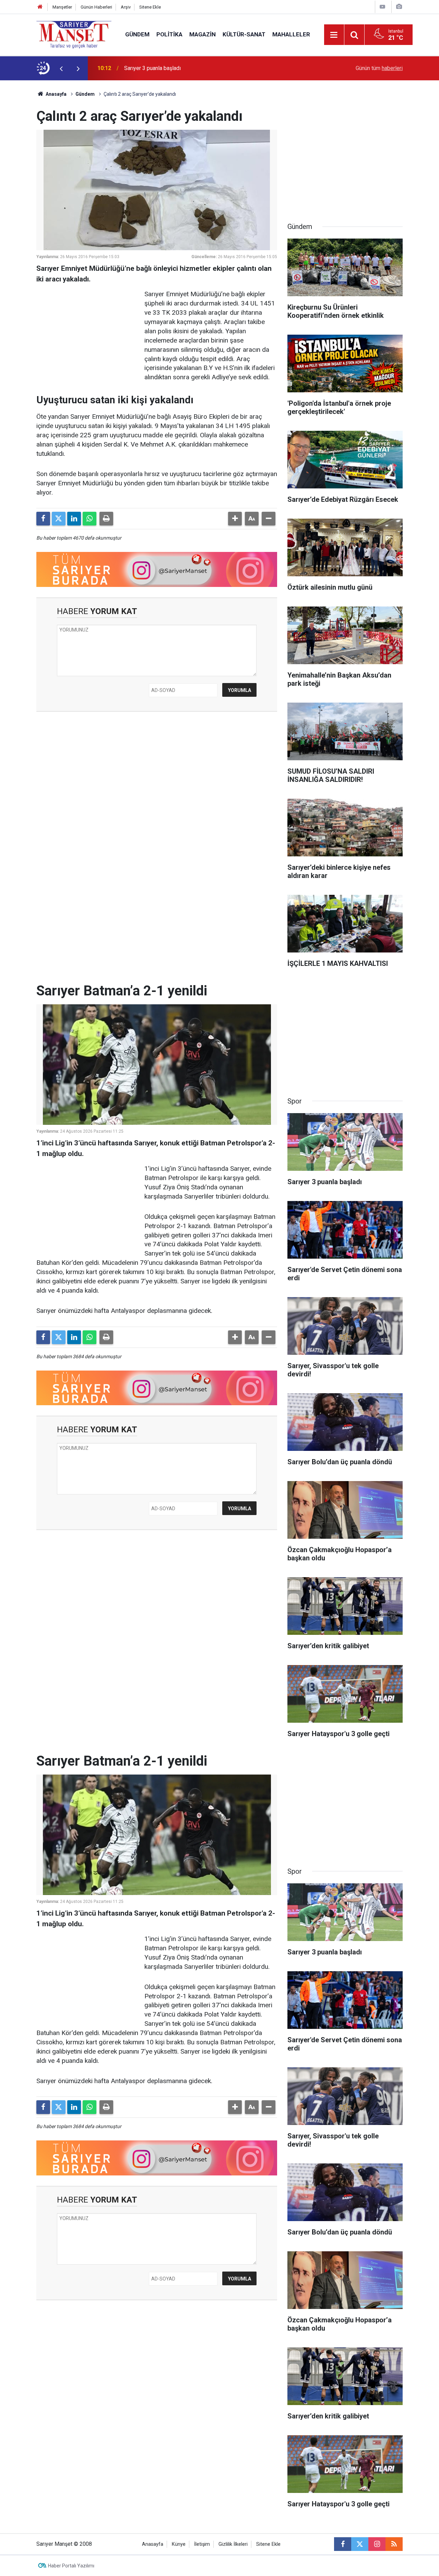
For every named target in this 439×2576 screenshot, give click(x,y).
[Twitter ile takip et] (360, 2544)
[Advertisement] (88, 333)
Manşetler (62, 7)
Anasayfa (56, 94)
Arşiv (126, 7)
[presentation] (61, 68)
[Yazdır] (106, 519)
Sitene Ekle (150, 7)
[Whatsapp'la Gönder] (90, 519)
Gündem (137, 34)
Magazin (203, 34)
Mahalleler (291, 34)
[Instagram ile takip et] (377, 2544)
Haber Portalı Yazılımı (71, 2566)
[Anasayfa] (40, 7)
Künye (179, 2544)
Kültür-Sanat (244, 34)
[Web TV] (382, 7)
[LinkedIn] (74, 519)
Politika (169, 34)
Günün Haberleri (96, 7)
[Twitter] (59, 519)
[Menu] (334, 35)
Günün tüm (379, 68)
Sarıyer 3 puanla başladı (152, 68)
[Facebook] (43, 519)
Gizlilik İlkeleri (233, 2544)
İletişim (202, 2544)
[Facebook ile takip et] (343, 2544)
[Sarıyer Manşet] (74, 34)
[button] (235, 519)
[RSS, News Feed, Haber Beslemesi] (394, 2544)
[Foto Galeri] (399, 7)
